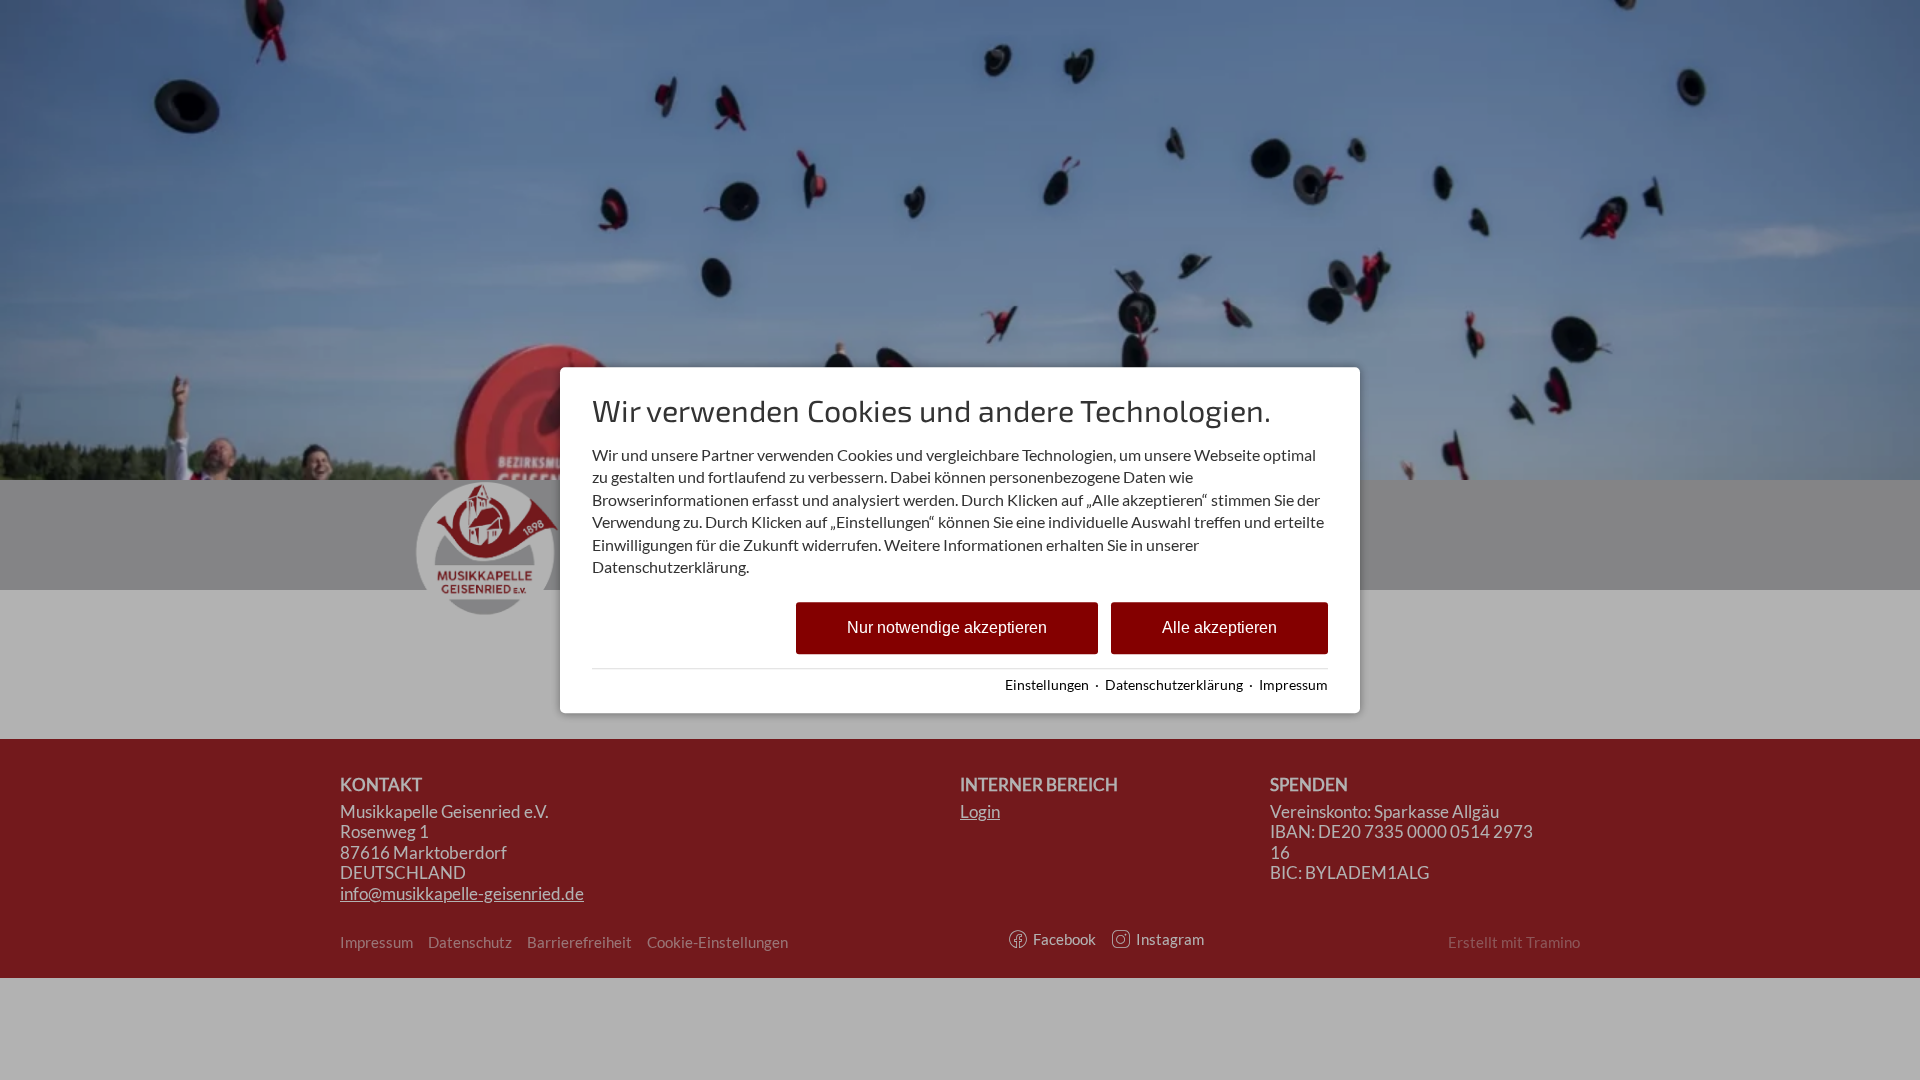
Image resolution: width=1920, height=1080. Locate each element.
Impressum (1293, 685)
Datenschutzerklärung (1174, 685)
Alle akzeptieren (1219, 628)
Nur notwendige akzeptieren (947, 628)
